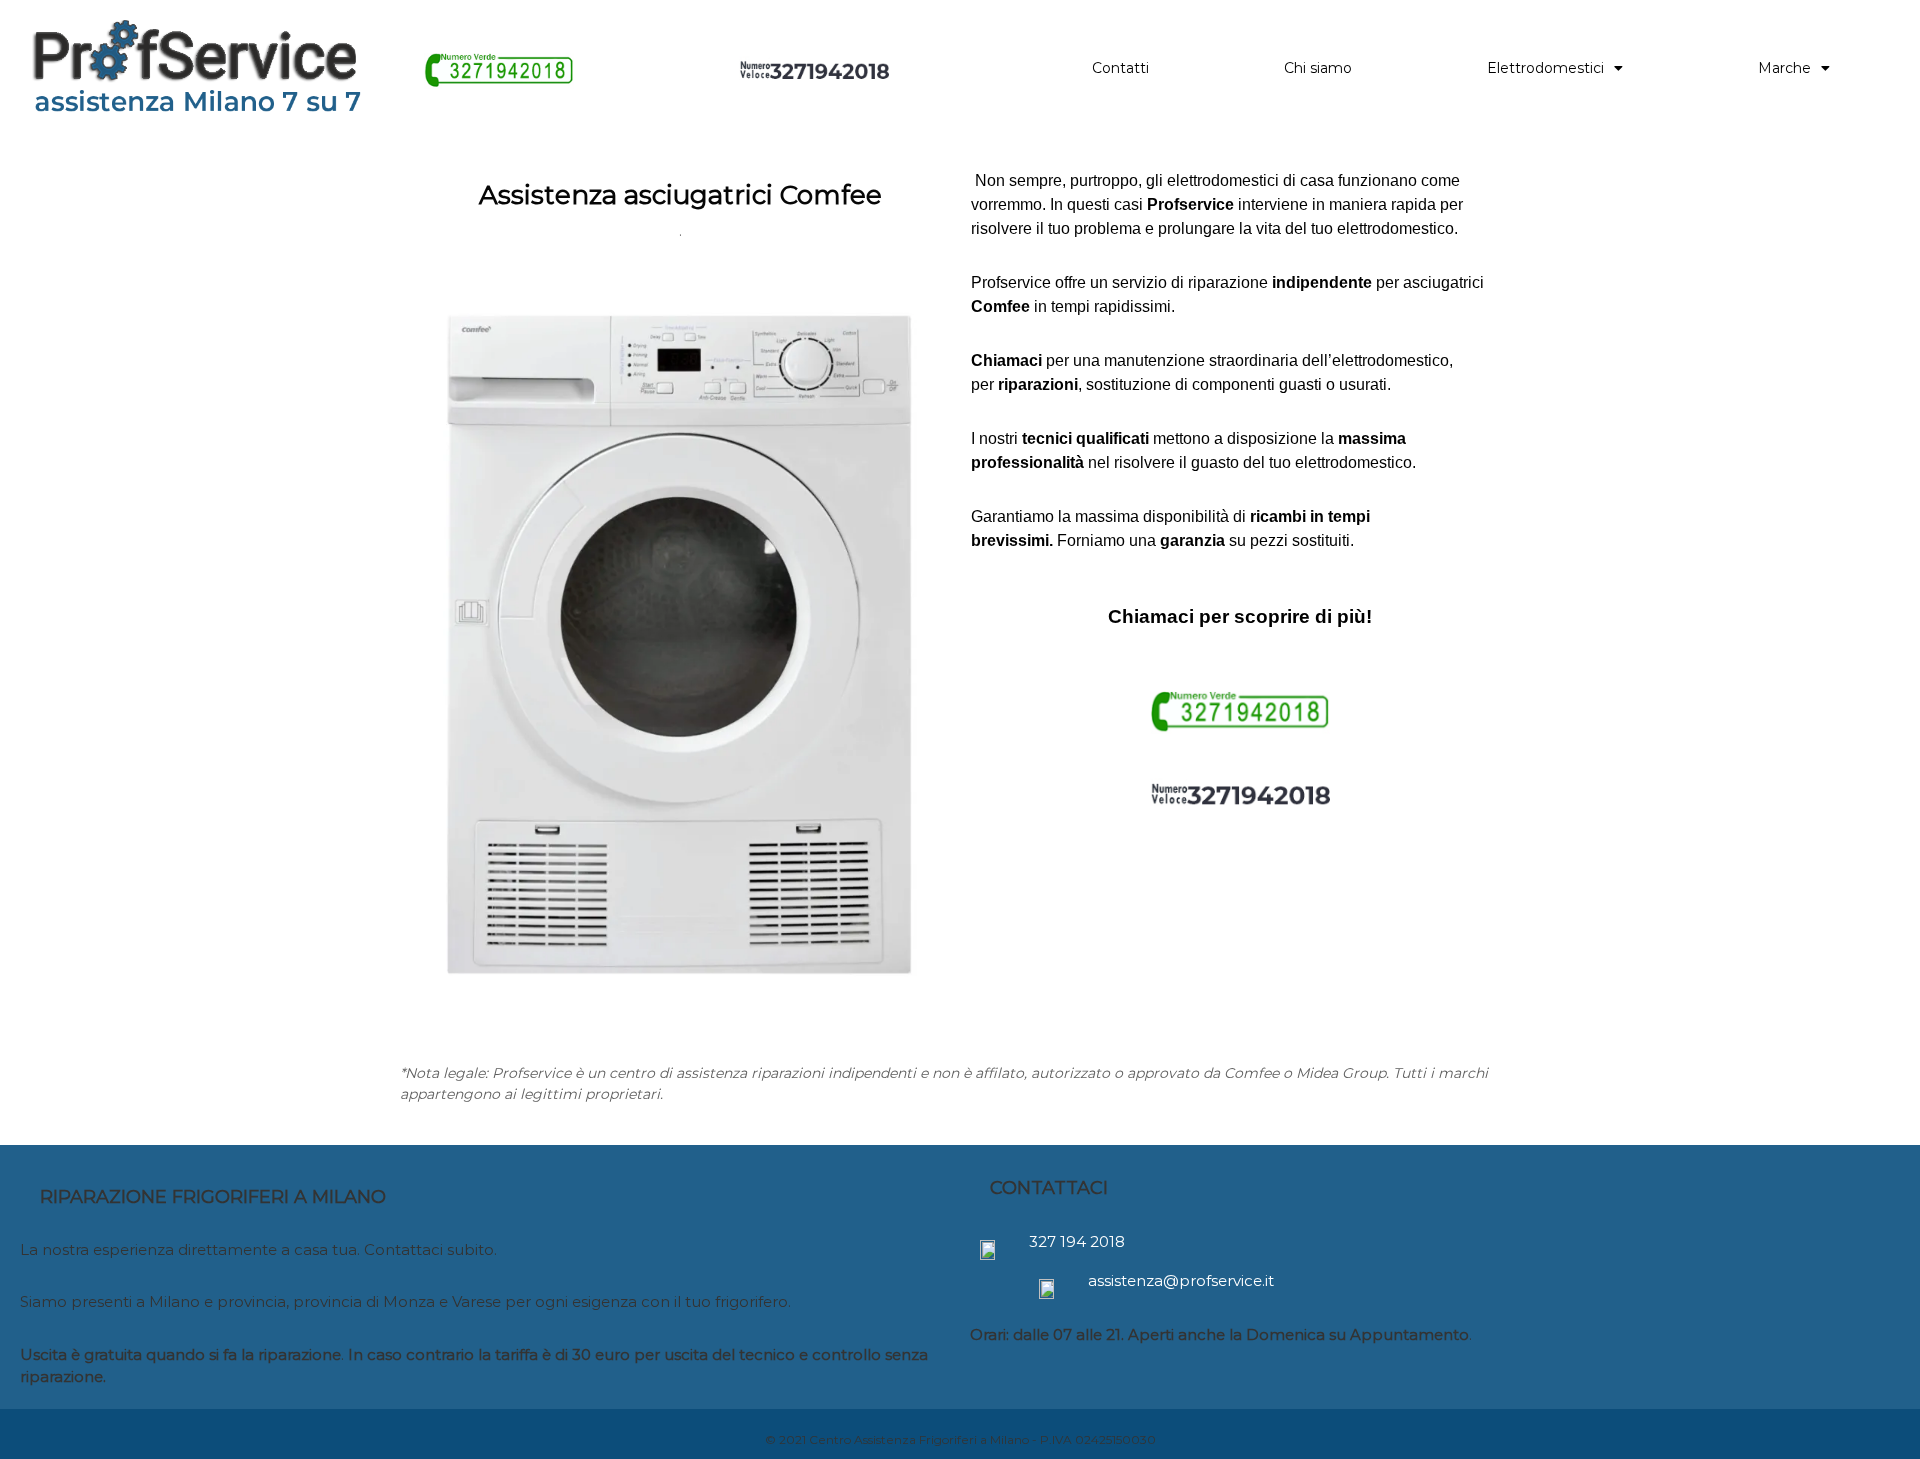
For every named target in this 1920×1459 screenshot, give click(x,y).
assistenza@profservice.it (1181, 1280)
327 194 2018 (1077, 1241)
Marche (1784, 68)
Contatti (1120, 68)
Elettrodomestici (1545, 68)
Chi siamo (1318, 68)
